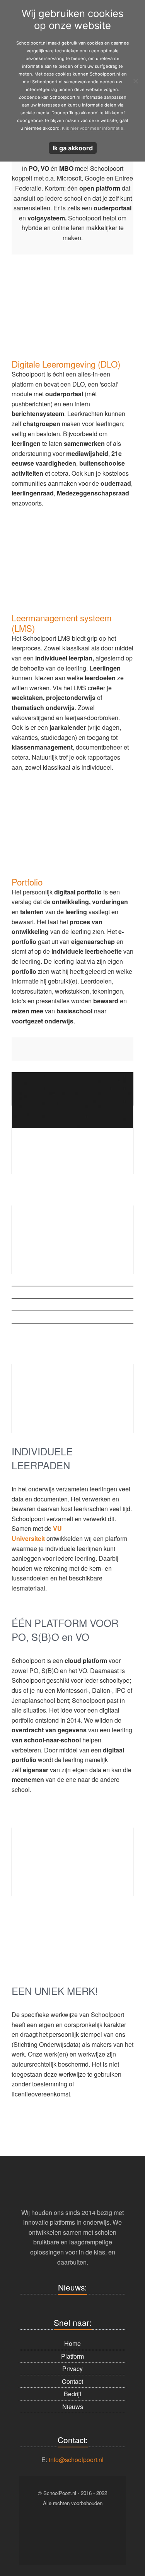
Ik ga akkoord (73, 148)
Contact (72, 2381)
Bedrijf (72, 2394)
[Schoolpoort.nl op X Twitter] (104, 2529)
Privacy (72, 2369)
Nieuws (73, 2407)
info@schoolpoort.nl (76, 2459)
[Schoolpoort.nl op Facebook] (42, 2529)
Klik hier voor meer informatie (93, 128)
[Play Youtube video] (72, 1140)
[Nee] (135, 81)
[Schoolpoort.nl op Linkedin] (83, 2529)
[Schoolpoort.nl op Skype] (63, 2529)
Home (72, 2343)
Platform (72, 2356)
